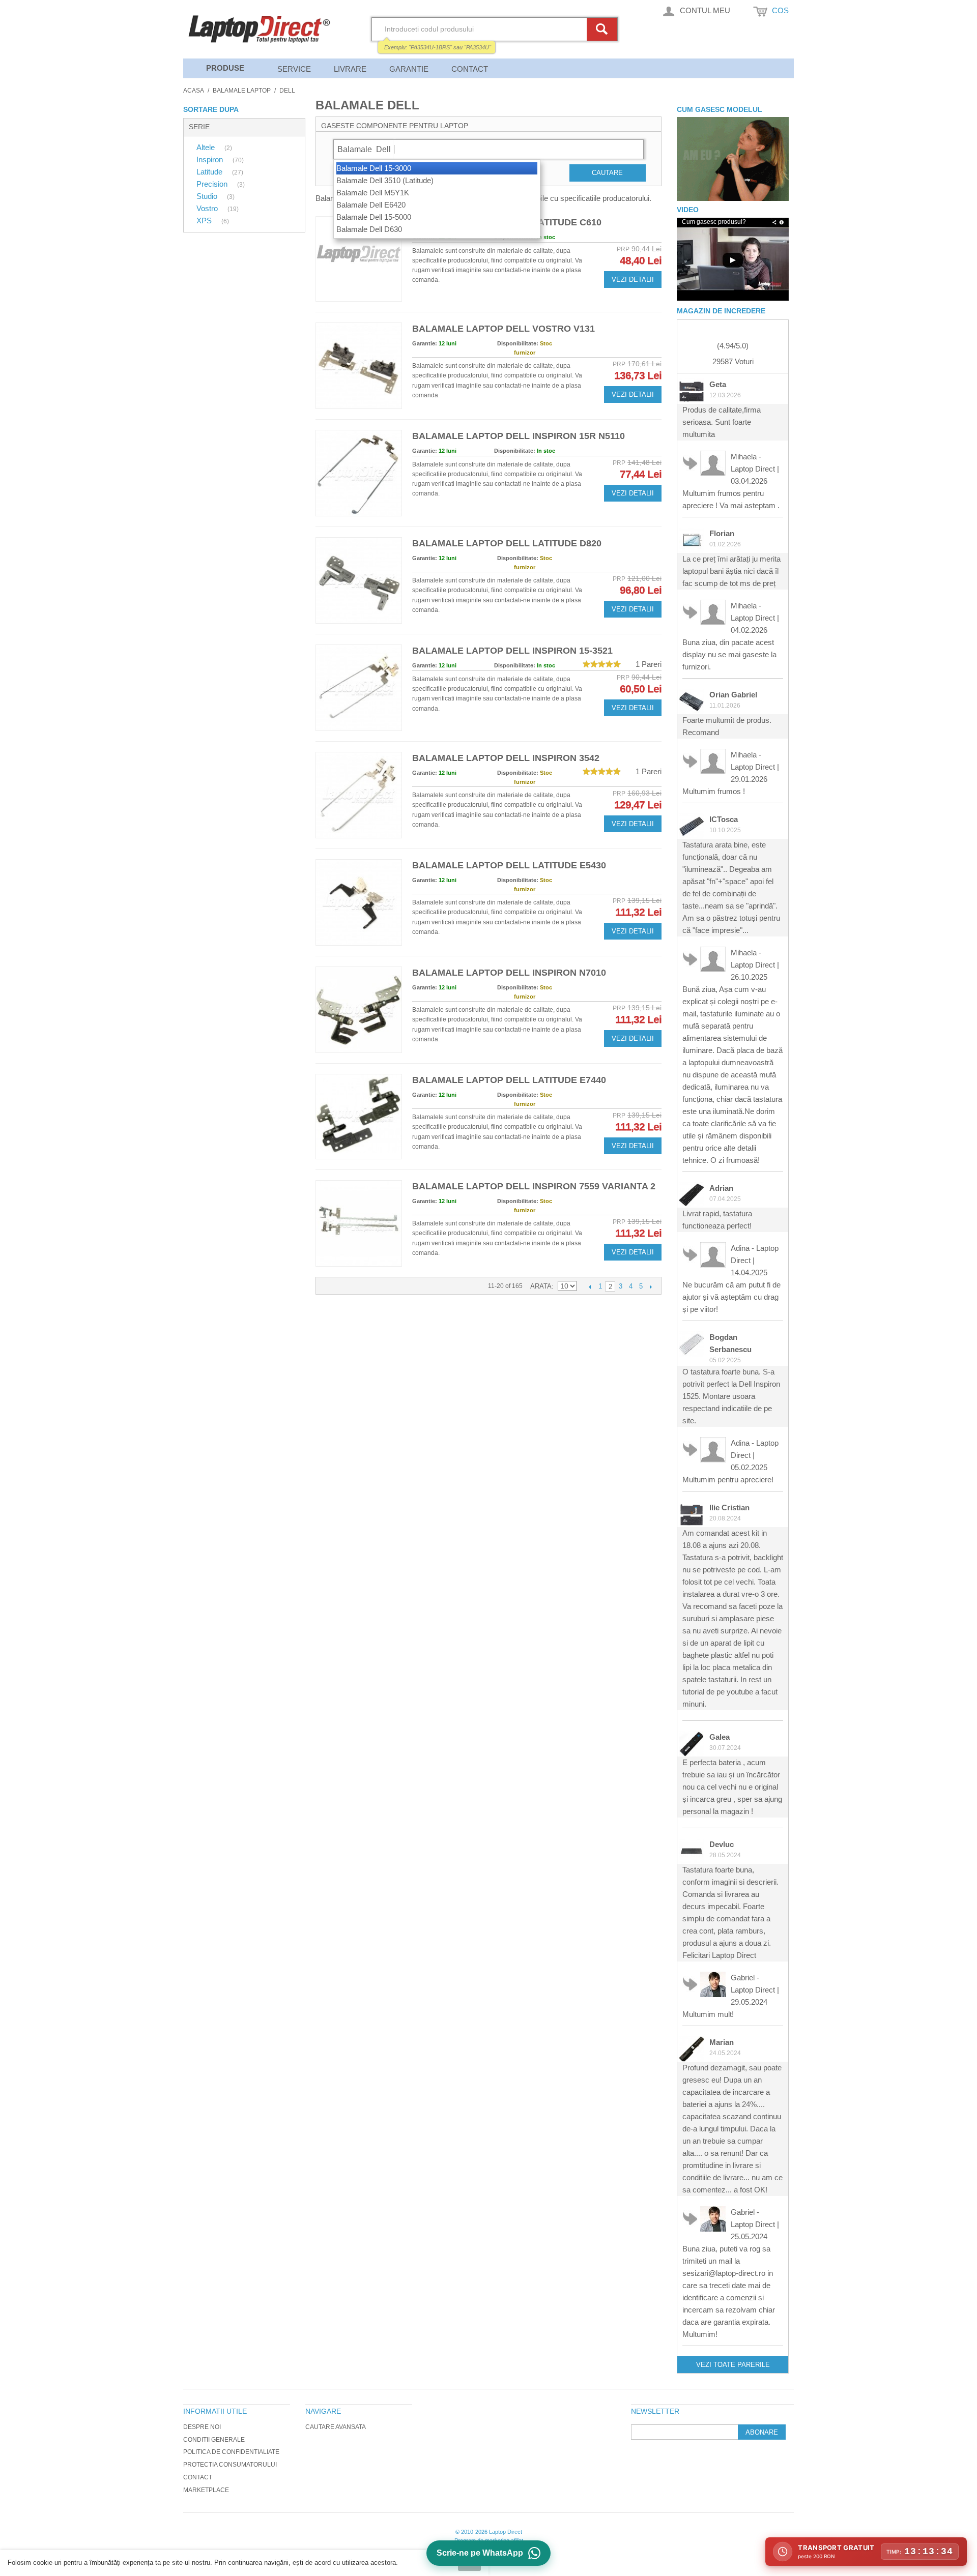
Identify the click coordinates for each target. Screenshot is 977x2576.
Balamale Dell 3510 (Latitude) (385, 180)
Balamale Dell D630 (369, 229)
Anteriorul (590, 1286)
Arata (541, 1286)
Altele (207, 147)
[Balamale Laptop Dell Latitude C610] (359, 259)
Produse (225, 68)
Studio (208, 196)
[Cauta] (604, 29)
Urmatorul (651, 1286)
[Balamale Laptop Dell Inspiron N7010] (359, 1010)
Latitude (210, 172)
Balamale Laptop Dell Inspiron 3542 (506, 758)
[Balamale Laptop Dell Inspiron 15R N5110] (359, 473)
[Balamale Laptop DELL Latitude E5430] (359, 902)
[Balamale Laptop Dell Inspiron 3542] (359, 795)
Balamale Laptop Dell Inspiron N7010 (509, 973)
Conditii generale (214, 2440)
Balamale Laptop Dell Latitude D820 (507, 543)
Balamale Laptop (242, 91)
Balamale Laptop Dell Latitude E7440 (509, 1080)
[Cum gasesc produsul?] (733, 159)
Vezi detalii (633, 280)
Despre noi (202, 2427)
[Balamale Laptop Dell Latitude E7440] (359, 1117)
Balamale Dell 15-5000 (374, 217)
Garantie (409, 69)
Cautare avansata (336, 2427)
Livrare (350, 69)
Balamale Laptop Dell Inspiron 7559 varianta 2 (534, 1186)
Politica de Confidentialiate (231, 2452)
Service (294, 69)
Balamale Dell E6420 (371, 205)
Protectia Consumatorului (230, 2465)
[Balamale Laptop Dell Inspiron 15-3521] (359, 688)
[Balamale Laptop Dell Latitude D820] (359, 580)
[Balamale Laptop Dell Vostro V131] (359, 366)
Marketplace (206, 2490)
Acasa (194, 91)
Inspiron (211, 159)
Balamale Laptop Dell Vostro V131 (504, 329)
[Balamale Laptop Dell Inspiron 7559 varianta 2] (359, 1223)
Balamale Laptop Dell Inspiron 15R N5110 (519, 436)
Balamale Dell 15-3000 (374, 168)
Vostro (208, 208)
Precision (213, 184)
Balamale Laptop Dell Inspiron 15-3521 (512, 651)
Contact (470, 69)
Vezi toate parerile (733, 2365)
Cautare (607, 173)
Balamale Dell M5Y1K (373, 193)
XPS (205, 221)
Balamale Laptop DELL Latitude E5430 (509, 865)
